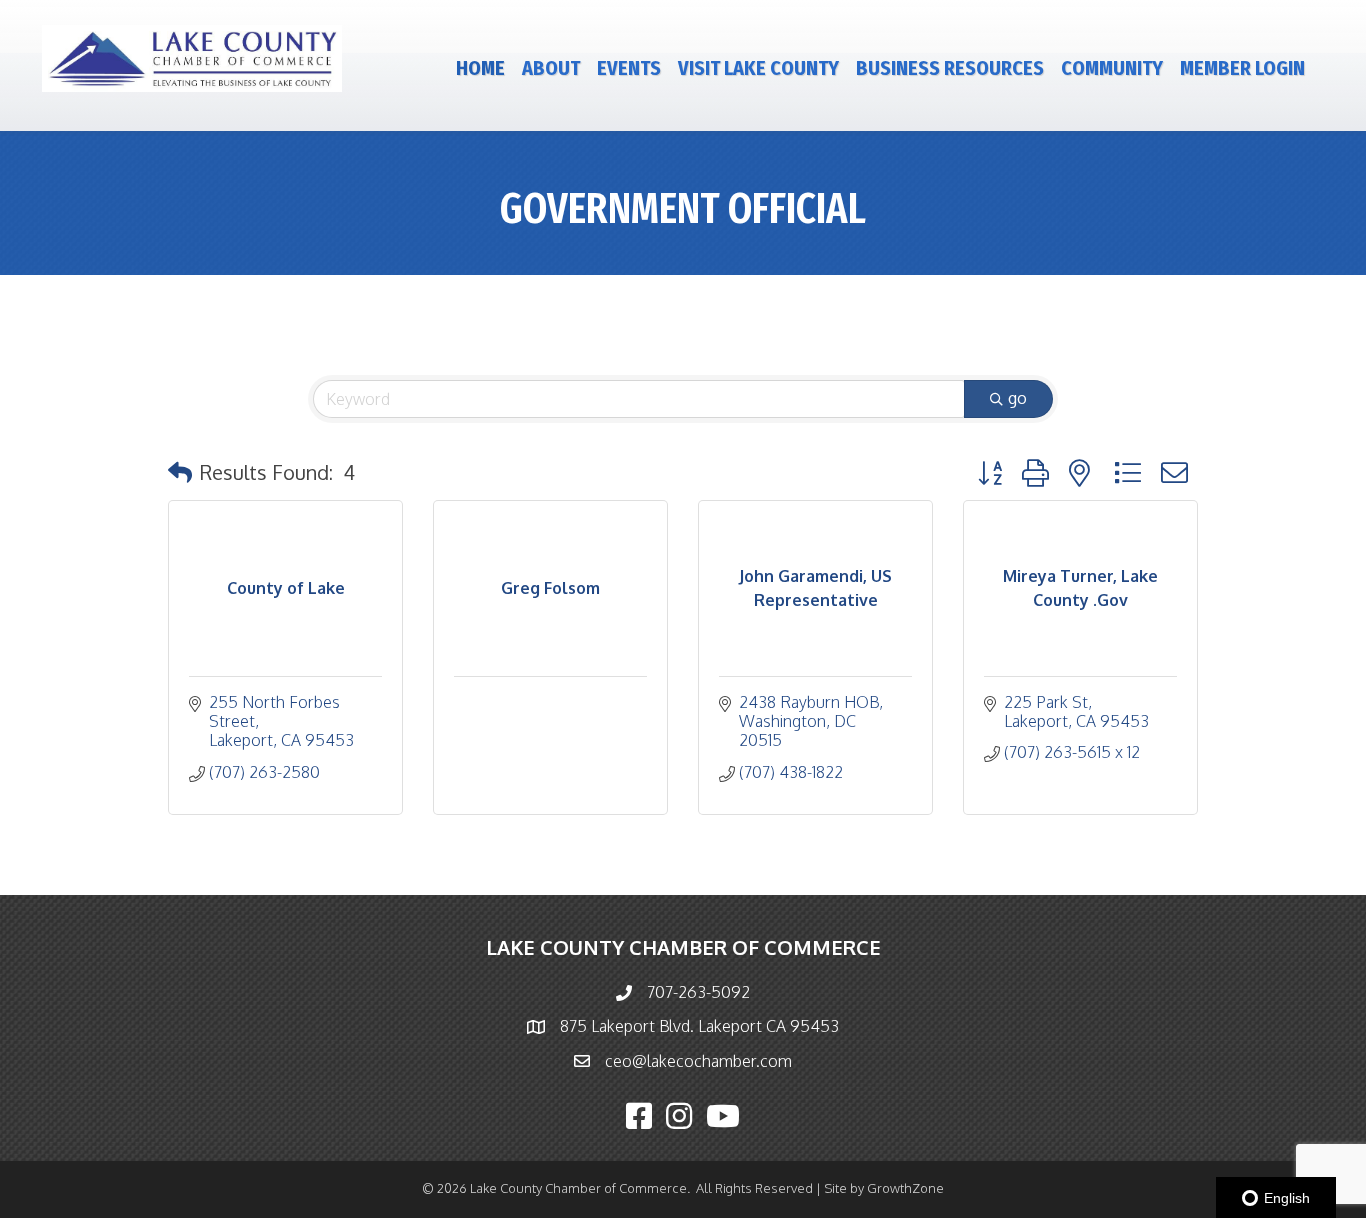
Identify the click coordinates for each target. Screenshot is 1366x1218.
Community (1112, 68)
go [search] (1017, 398)
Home (480, 68)
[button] (180, 472)
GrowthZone (905, 1188)
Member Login (1242, 68)
